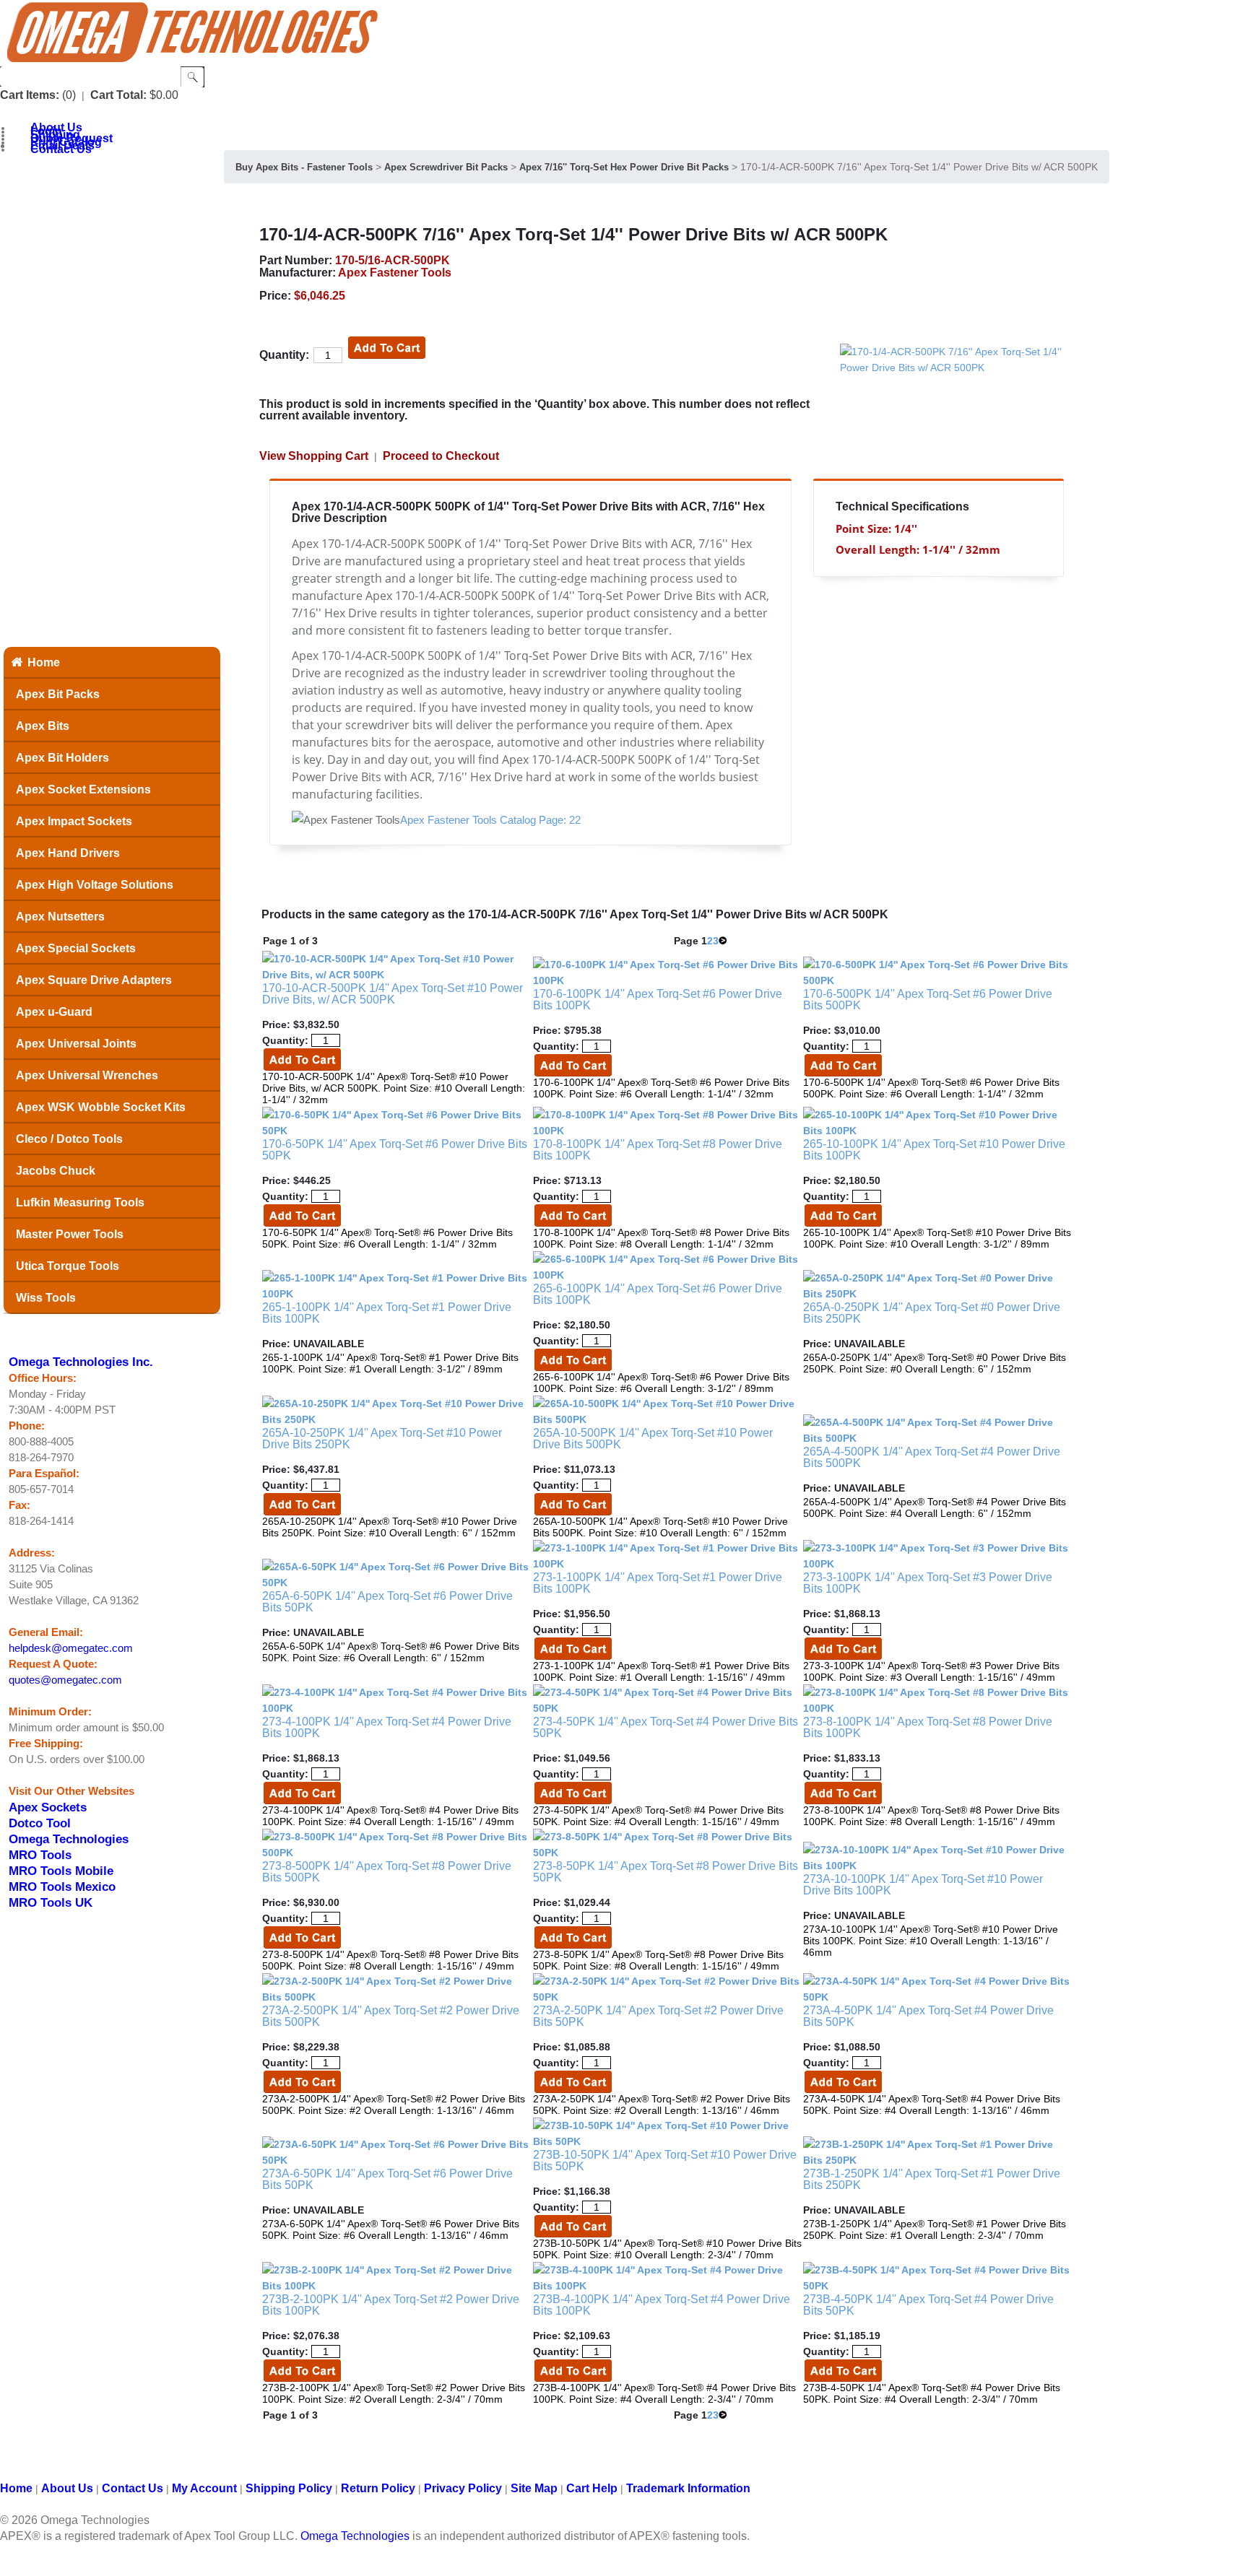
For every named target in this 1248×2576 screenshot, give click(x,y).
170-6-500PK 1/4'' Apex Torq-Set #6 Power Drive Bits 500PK (928, 1000)
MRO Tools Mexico (62, 1887)
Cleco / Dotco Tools (69, 1139)
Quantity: (284, 355)
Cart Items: (30, 95)
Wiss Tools (46, 1298)
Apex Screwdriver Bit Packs (446, 167)
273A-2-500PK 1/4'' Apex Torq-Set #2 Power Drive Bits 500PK (391, 2016)
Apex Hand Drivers (68, 853)
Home (44, 662)
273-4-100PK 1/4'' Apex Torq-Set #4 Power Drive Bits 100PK (387, 1727)
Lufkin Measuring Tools (80, 1202)
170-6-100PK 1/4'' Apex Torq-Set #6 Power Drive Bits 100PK (658, 1000)
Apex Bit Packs (58, 694)
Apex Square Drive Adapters (94, 980)
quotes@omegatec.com (65, 1680)
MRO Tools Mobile (61, 1871)
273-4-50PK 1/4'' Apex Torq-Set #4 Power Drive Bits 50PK (666, 1727)
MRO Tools (40, 1855)
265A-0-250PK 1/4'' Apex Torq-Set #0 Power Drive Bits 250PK (932, 1313)
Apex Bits (43, 726)
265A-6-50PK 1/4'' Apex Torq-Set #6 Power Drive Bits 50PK (387, 1602)
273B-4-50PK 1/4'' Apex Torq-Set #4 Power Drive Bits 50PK (928, 2305)
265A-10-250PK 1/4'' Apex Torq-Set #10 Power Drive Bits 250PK (382, 1439)
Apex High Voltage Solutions (95, 885)
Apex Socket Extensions (83, 789)
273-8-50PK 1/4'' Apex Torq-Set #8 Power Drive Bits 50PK (666, 1872)
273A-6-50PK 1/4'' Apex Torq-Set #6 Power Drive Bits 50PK (387, 2179)
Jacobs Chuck (56, 1171)
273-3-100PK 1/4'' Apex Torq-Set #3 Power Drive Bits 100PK (928, 1583)
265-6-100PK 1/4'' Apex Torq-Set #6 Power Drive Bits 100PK (658, 1294)
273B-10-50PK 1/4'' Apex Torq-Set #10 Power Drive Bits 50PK (665, 2161)
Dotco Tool (40, 1823)
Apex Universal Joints (76, 1044)
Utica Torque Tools (68, 1266)
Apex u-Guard (54, 1012)
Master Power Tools (70, 1234)
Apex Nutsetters (60, 917)
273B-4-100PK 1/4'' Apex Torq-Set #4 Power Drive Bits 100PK (662, 2305)
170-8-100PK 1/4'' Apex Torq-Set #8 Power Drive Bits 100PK (658, 1150)
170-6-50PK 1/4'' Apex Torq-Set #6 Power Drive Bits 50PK (395, 1150)
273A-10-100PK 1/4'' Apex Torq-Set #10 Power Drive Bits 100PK (923, 1885)
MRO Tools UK (51, 1902)
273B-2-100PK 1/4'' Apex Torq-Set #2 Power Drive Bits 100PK (391, 2305)
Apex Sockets (48, 1807)
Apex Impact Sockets (74, 821)
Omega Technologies (69, 1839)
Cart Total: (118, 95)
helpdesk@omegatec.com (71, 1648)
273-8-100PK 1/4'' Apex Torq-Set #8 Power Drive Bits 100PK (928, 1727)
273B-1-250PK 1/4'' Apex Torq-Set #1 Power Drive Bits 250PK (932, 2179)
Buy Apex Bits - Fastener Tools (304, 167)
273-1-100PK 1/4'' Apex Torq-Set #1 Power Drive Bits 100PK (658, 1583)
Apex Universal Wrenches (87, 1075)
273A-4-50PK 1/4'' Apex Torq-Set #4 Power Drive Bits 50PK (928, 2016)
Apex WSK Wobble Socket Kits (101, 1107)
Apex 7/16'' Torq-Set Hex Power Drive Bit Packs (624, 167)
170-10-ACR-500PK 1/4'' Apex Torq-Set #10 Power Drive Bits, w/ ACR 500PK (393, 994)
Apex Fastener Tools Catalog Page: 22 (490, 820)
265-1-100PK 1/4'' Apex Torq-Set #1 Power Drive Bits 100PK (387, 1313)
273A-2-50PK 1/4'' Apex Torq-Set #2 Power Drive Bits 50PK (658, 2016)
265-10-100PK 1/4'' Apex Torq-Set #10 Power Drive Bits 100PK (934, 1150)
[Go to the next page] (723, 941)
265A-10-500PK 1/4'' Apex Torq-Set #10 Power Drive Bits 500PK (653, 1439)
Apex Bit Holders (62, 758)
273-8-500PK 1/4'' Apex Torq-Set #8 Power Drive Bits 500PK (387, 1872)
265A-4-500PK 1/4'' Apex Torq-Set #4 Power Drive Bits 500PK (932, 1457)
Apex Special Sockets (76, 948)
